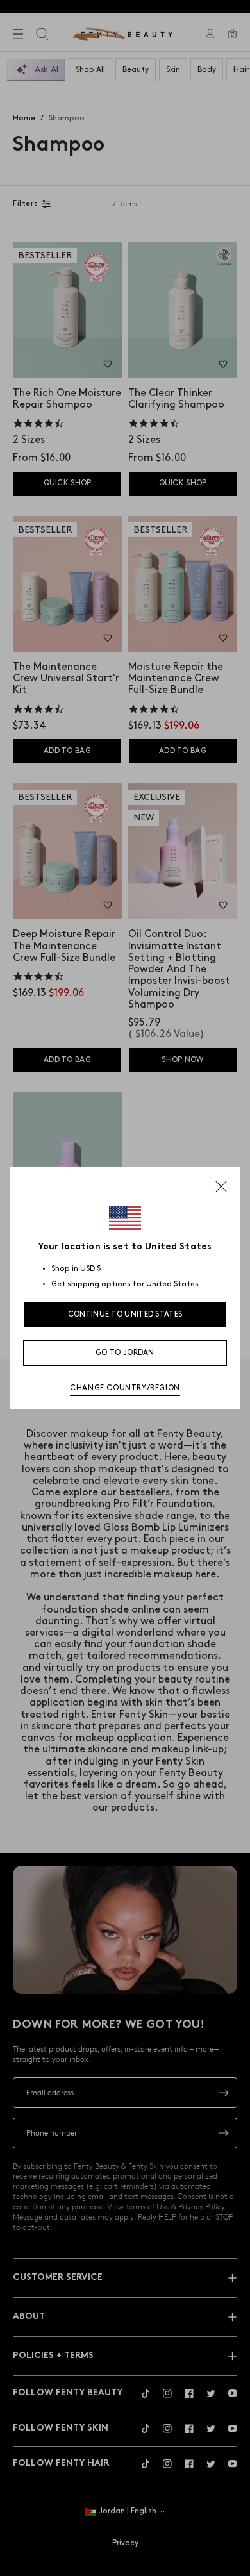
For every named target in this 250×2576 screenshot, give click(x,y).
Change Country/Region (125, 1388)
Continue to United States (125, 1314)
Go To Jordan (125, 1353)
